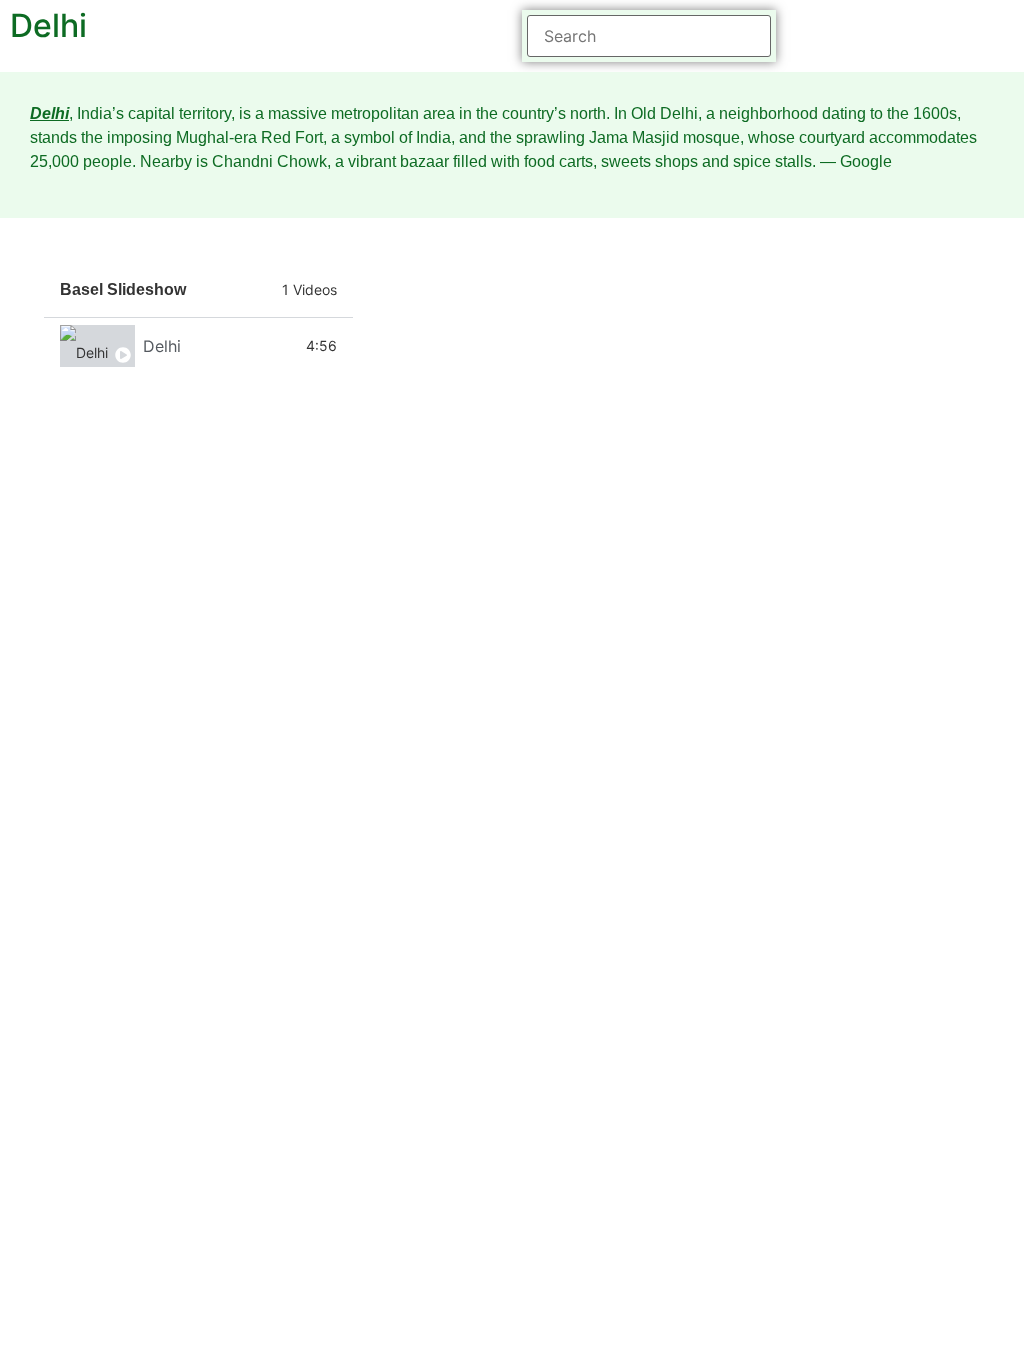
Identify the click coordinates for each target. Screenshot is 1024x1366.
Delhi (162, 346)
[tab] (198, 345)
